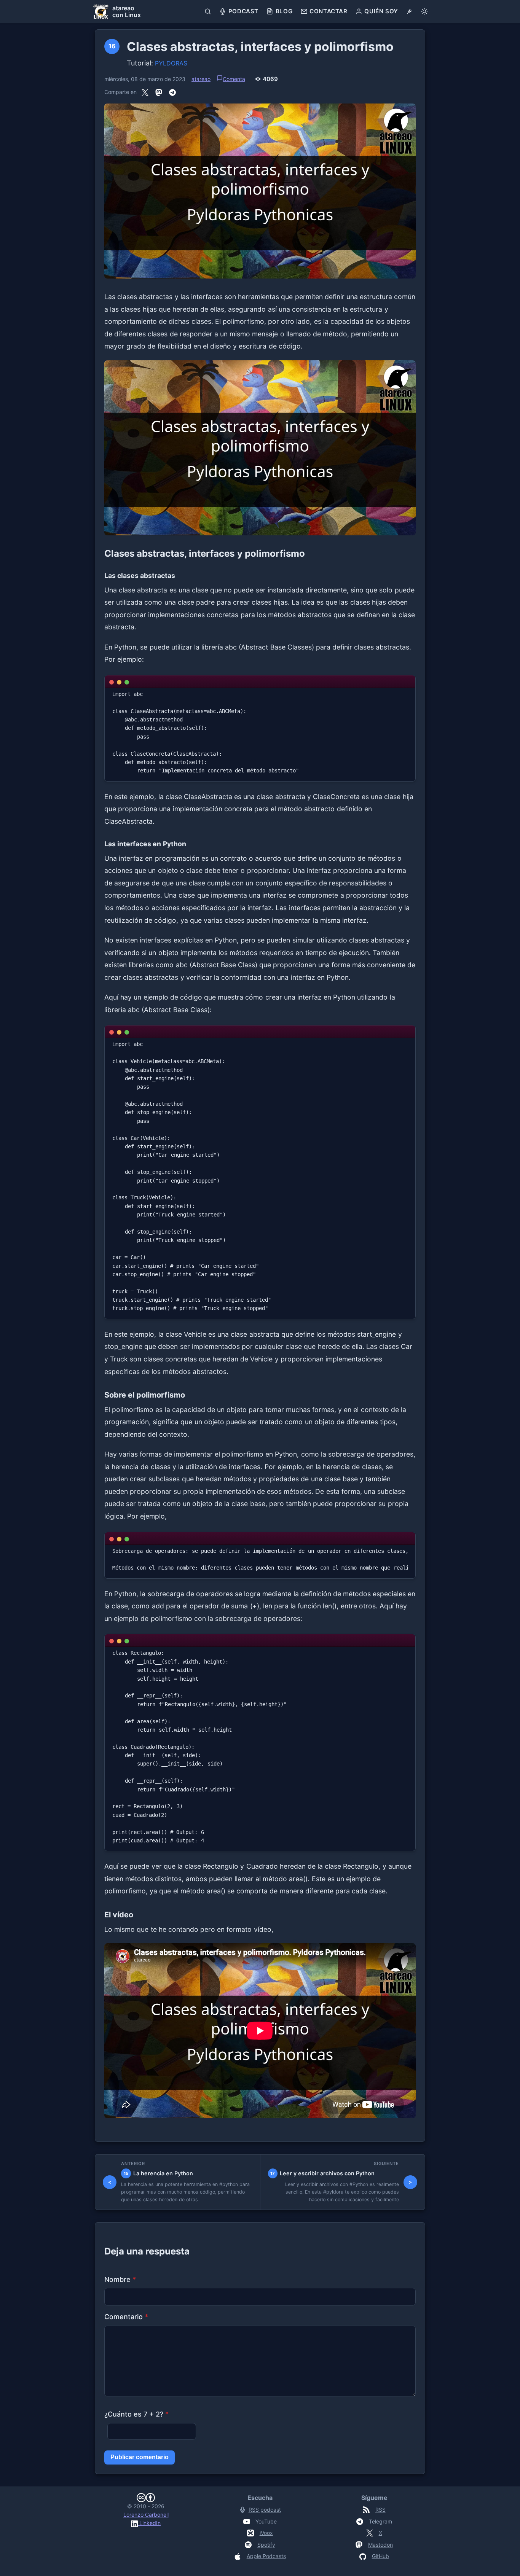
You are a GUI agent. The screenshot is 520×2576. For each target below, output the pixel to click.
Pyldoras (171, 63)
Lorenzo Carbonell (146, 2515)
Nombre (120, 2279)
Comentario (126, 2317)
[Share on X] (145, 92)
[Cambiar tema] (424, 11)
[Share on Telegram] (172, 92)
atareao (201, 79)
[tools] (409, 11)
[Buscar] (208, 11)
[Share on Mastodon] (159, 92)
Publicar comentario (140, 2457)
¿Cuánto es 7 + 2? (136, 2414)
